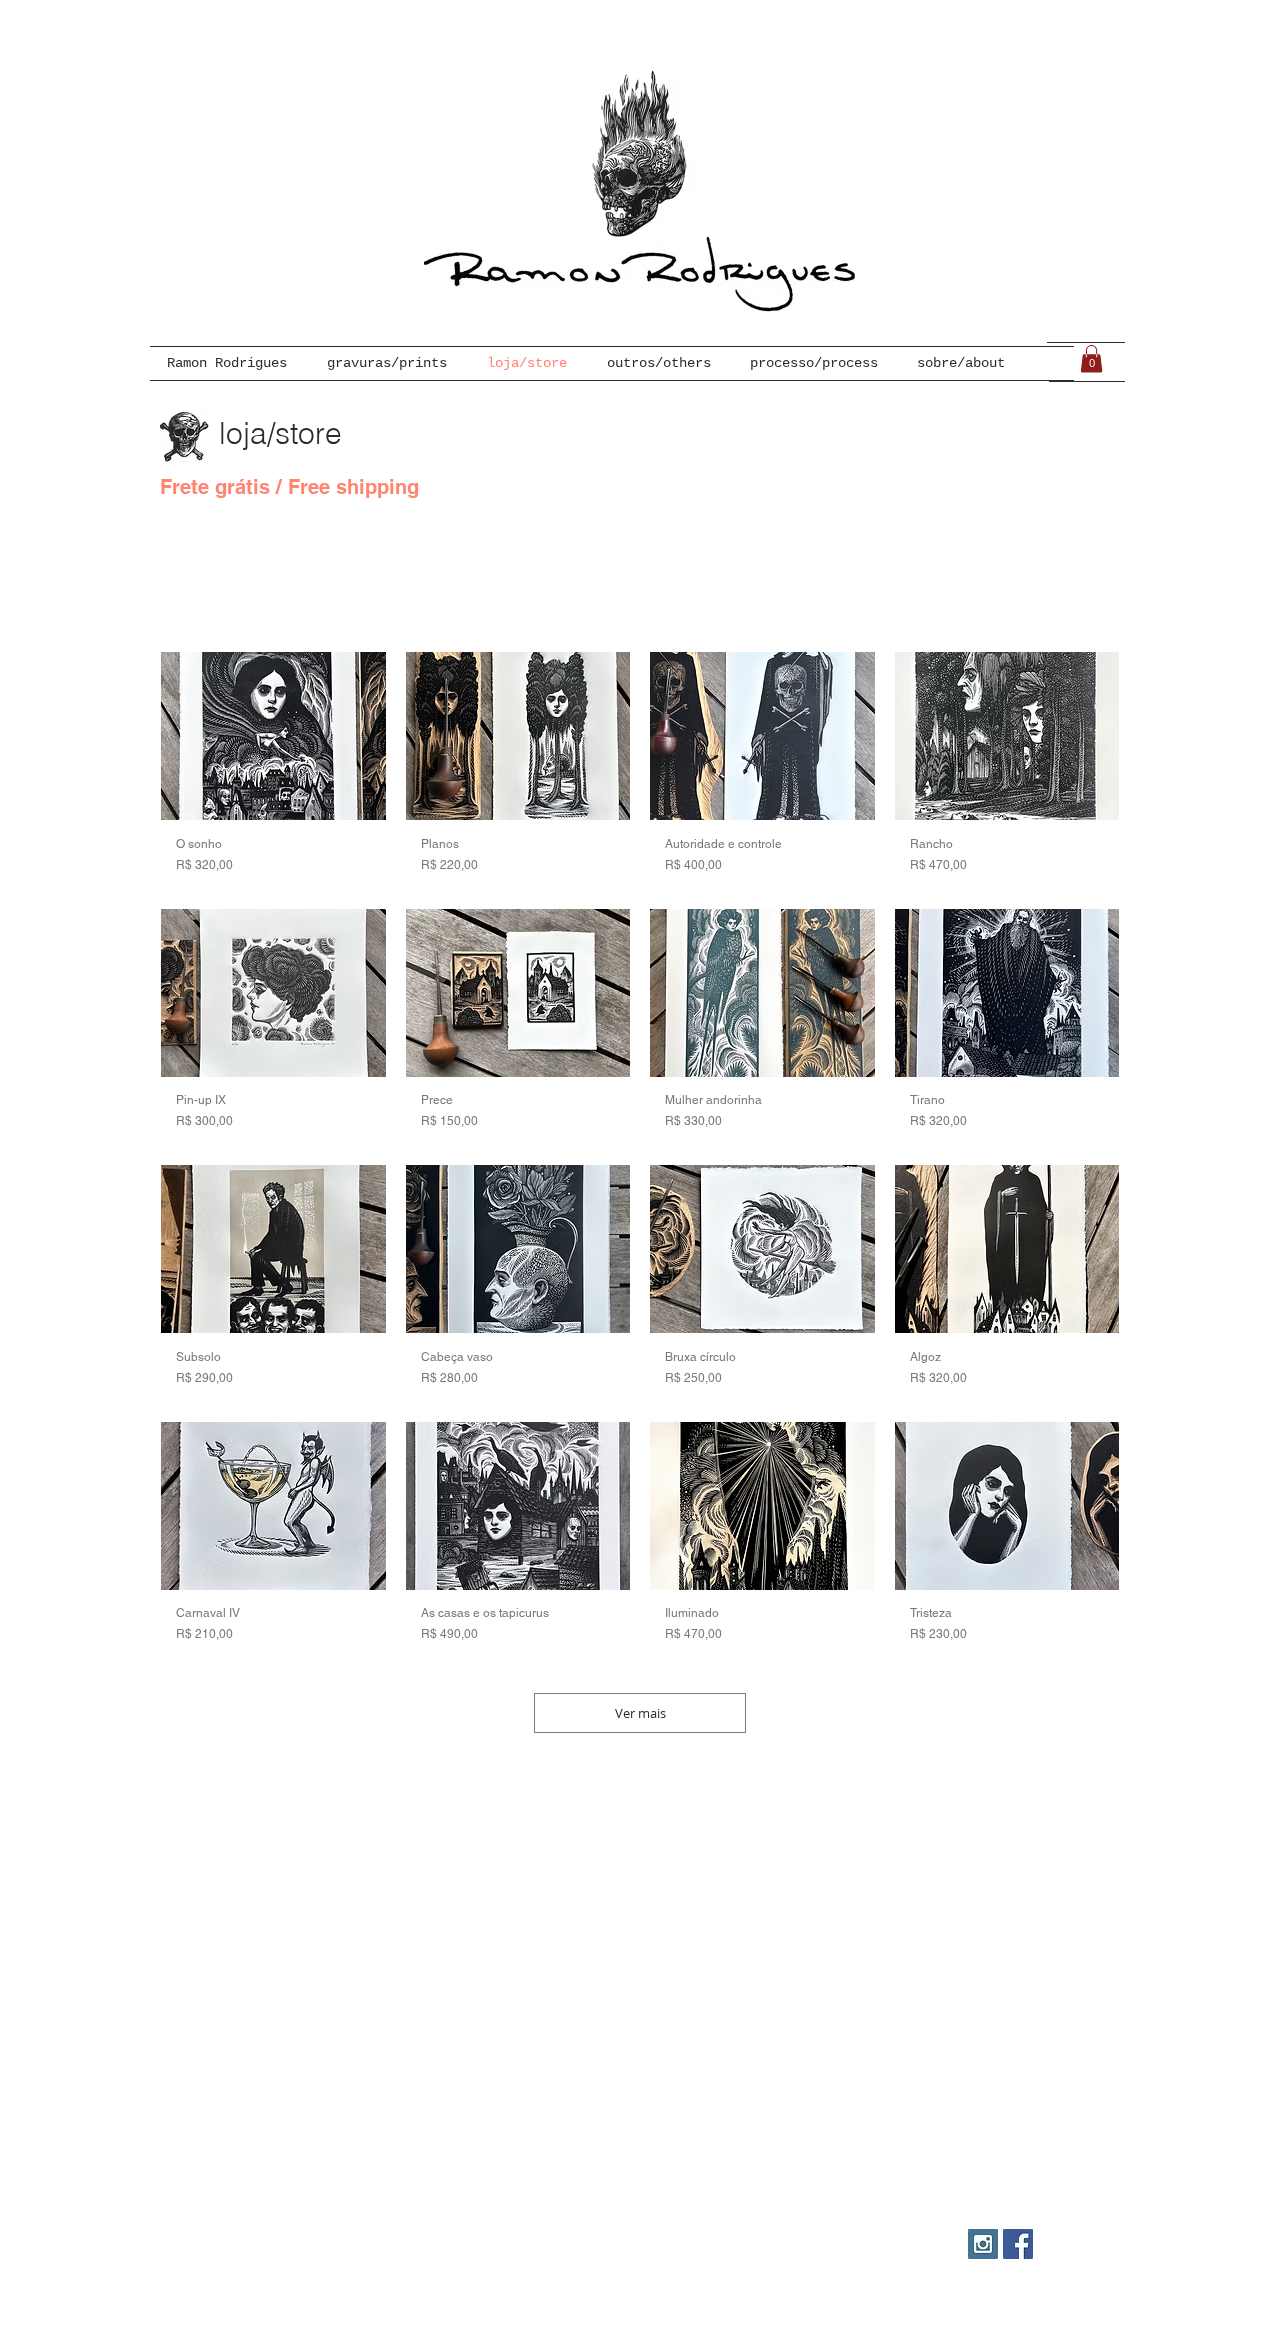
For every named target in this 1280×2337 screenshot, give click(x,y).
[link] (1091, 358)
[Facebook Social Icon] (1018, 2244)
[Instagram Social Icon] (983, 2244)
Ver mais (640, 1713)
